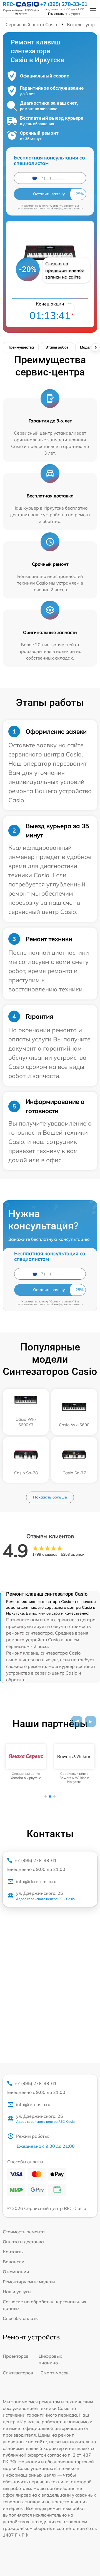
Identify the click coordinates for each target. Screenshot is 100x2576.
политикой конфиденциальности (61, 208)
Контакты (13, 2252)
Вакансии (14, 2262)
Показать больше (50, 1497)
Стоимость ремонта (24, 2232)
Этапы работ (57, 347)
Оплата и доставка (23, 2242)
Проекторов (16, 2356)
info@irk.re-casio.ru (36, 1881)
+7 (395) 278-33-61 (64, 4)
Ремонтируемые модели (29, 2282)
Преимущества (21, 347)
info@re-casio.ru (33, 2104)
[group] (26, 1762)
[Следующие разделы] (95, 347)
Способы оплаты (21, 2318)
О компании (16, 2272)
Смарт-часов (55, 2373)
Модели (87, 347)
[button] (77, 1721)
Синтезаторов (18, 2373)
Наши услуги (17, 2292)
